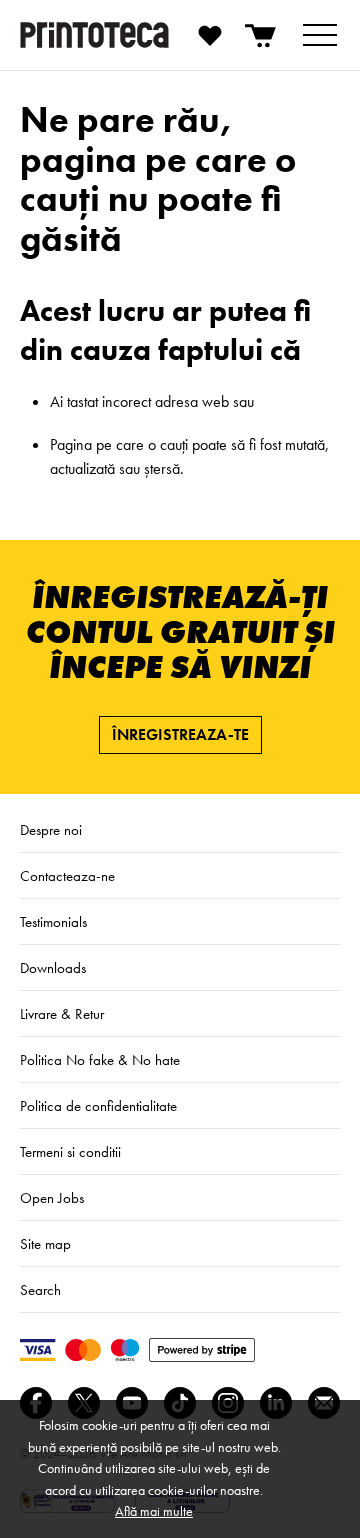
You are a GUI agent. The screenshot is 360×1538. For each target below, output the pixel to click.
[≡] (320, 35)
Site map (45, 1244)
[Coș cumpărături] (262, 35)
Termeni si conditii (70, 1152)
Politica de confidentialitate (98, 1106)
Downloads (53, 968)
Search (40, 1290)
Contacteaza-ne (67, 876)
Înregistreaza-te (180, 734)
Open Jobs (52, 1198)
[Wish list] (210, 35)
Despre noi (51, 830)
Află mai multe (154, 1511)
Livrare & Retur (62, 1014)
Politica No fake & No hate (100, 1060)
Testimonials (53, 922)
